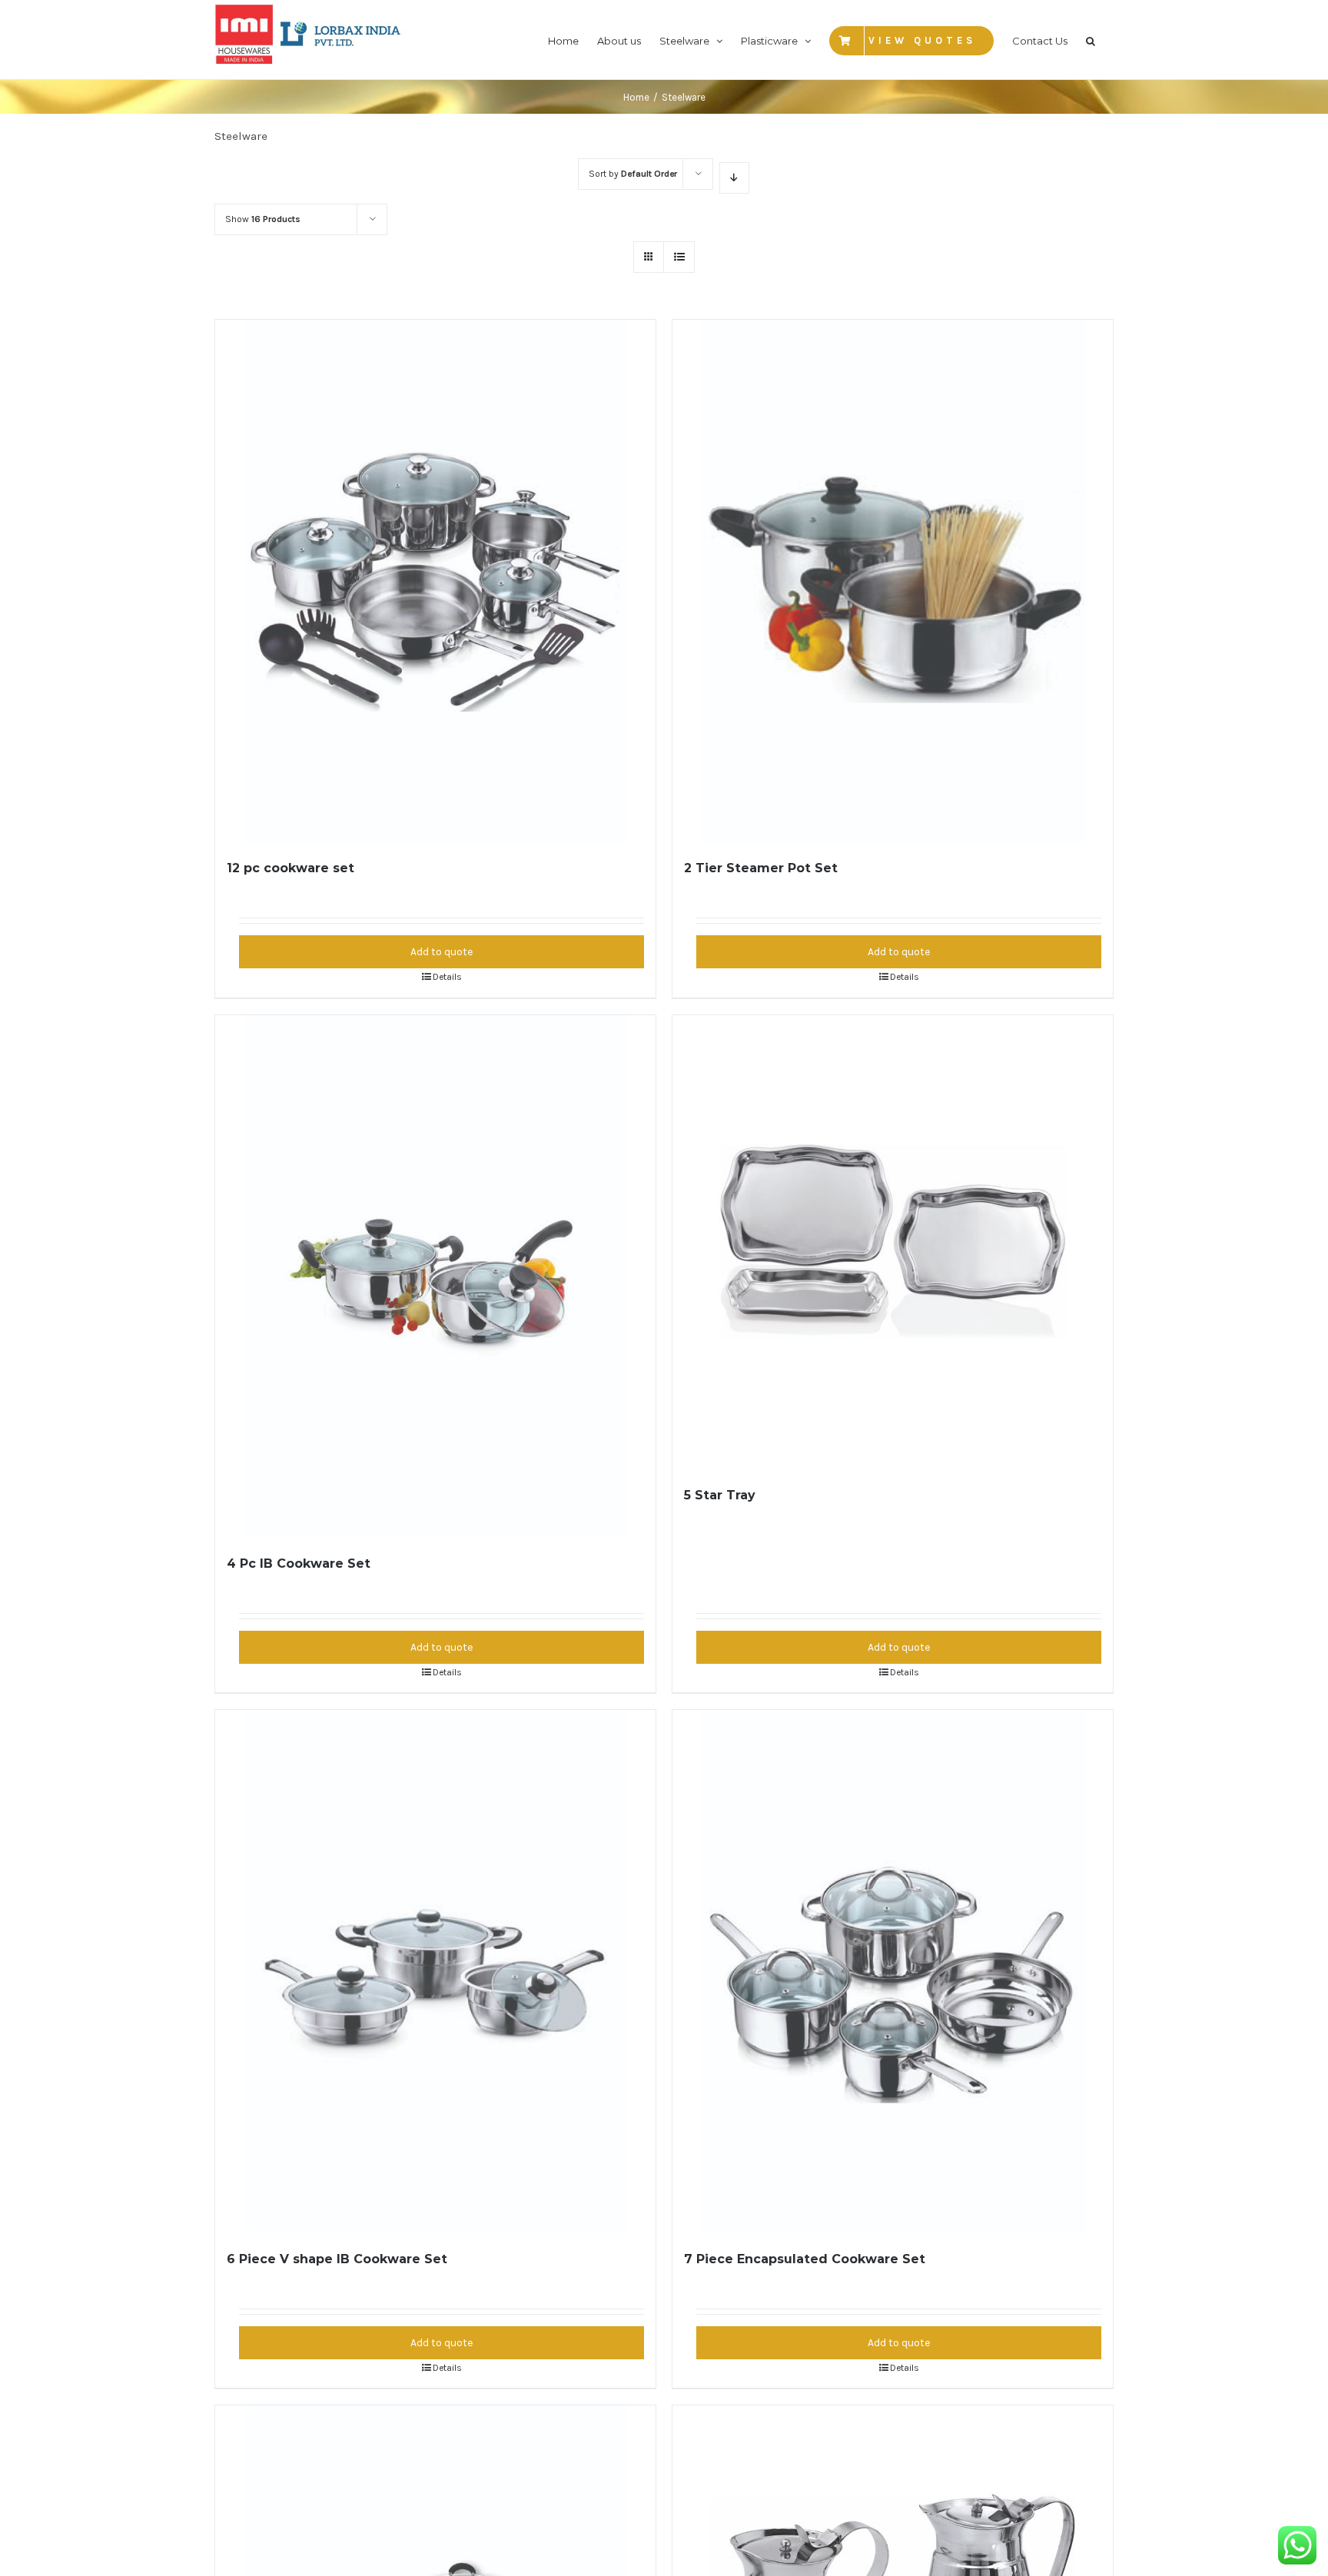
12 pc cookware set (290, 868)
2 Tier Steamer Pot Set (761, 868)
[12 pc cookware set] (436, 581)
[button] (1091, 40)
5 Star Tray (720, 1495)
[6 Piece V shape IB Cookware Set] (436, 1971)
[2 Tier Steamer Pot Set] (893, 581)
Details (447, 977)
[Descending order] (734, 178)
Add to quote (442, 952)
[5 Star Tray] (893, 1242)
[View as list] (679, 257)
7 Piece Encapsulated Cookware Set (805, 2259)
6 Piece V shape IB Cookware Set (337, 2259)
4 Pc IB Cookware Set (299, 1564)
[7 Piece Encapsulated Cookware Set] (893, 1971)
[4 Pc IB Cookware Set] (436, 1276)
